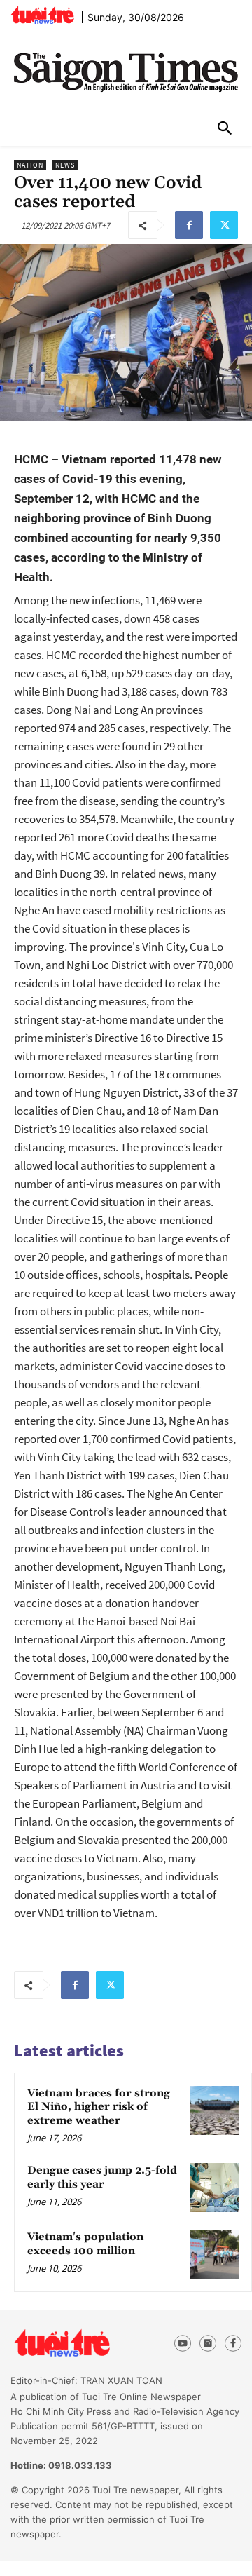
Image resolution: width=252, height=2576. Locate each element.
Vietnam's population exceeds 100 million (85, 2244)
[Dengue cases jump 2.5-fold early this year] (214, 2188)
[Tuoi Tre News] (85, 2343)
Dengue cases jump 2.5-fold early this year (102, 2177)
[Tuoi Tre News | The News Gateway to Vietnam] (42, 15)
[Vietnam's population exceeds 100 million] (214, 2254)
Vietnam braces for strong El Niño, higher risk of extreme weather (99, 2107)
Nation (30, 165)
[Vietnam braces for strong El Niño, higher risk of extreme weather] (214, 2110)
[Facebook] (189, 225)
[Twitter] (224, 225)
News (65, 165)
